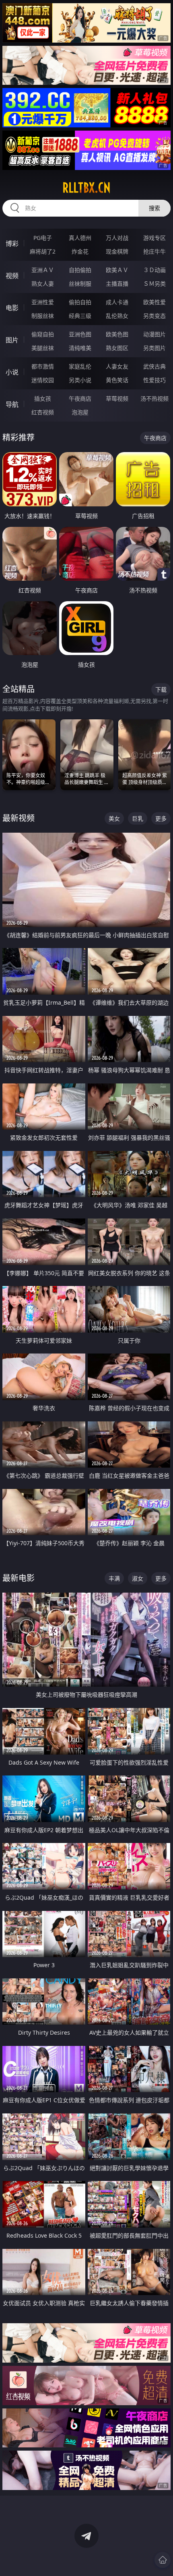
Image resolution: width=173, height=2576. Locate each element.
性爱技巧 (154, 380)
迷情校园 (43, 380)
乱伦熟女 (117, 316)
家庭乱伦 (80, 366)
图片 (12, 340)
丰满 (114, 1578)
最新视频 (19, 818)
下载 (161, 689)
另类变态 (154, 316)
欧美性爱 (154, 302)
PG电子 (43, 238)
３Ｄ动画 (154, 270)
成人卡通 (117, 302)
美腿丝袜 (43, 348)
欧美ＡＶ (117, 270)
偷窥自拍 (43, 334)
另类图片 (154, 348)
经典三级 (80, 316)
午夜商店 (80, 398)
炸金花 (80, 251)
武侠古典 (154, 366)
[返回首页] (163, 2560)
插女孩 (43, 398)
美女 (114, 818)
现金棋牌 (117, 251)
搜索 (154, 208)
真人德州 (80, 238)
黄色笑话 (117, 380)
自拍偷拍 (80, 270)
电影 (12, 308)
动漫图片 (154, 334)
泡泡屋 (80, 412)
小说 (12, 372)
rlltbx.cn (86, 188)
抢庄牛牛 (154, 251)
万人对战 (117, 238)
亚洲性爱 (43, 302)
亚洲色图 (80, 334)
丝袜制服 (80, 284)
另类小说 (80, 380)
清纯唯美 (80, 348)
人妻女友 (117, 366)
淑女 (138, 1578)
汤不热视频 (154, 398)
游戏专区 (154, 238)
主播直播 (117, 284)
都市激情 (43, 366)
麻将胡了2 (43, 251)
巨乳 (138, 818)
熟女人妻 (43, 284)
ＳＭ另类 (154, 284)
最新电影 (19, 1578)
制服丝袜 (43, 316)
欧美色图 (117, 334)
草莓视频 (117, 398)
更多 (161, 818)
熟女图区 (117, 348)
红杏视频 (43, 412)
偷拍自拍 (80, 302)
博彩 (12, 244)
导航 (12, 404)
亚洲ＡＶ (43, 270)
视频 (12, 276)
